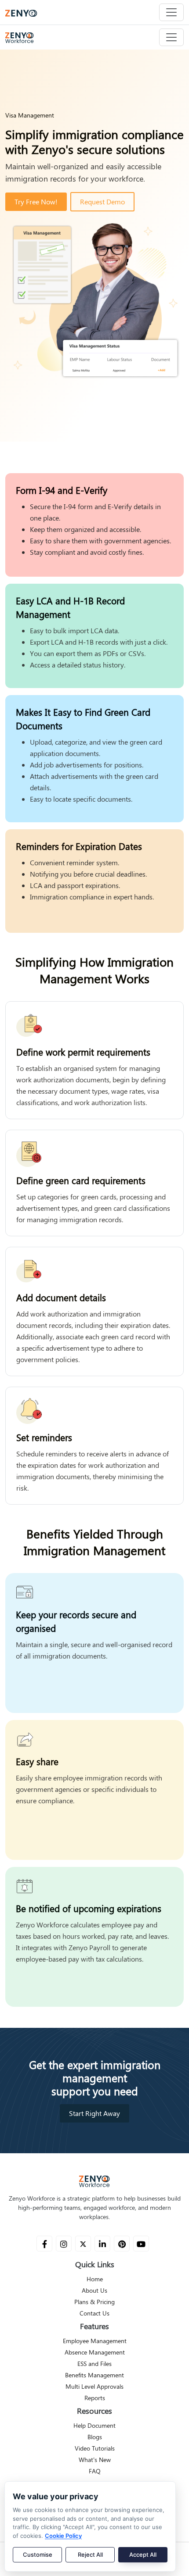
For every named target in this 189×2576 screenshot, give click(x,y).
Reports (95, 2398)
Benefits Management (94, 2375)
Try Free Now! (36, 202)
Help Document (94, 2426)
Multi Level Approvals (94, 2387)
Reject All (90, 2555)
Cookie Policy (63, 2536)
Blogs (95, 2437)
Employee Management (95, 2341)
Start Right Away (94, 2113)
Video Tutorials (95, 2448)
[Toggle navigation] (171, 12)
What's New (95, 2460)
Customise (38, 2555)
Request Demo (102, 202)
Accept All (143, 2555)
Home (95, 2279)
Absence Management (95, 2352)
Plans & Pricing (94, 2302)
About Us (94, 2291)
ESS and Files (94, 2364)
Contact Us (94, 2313)
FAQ (95, 2471)
